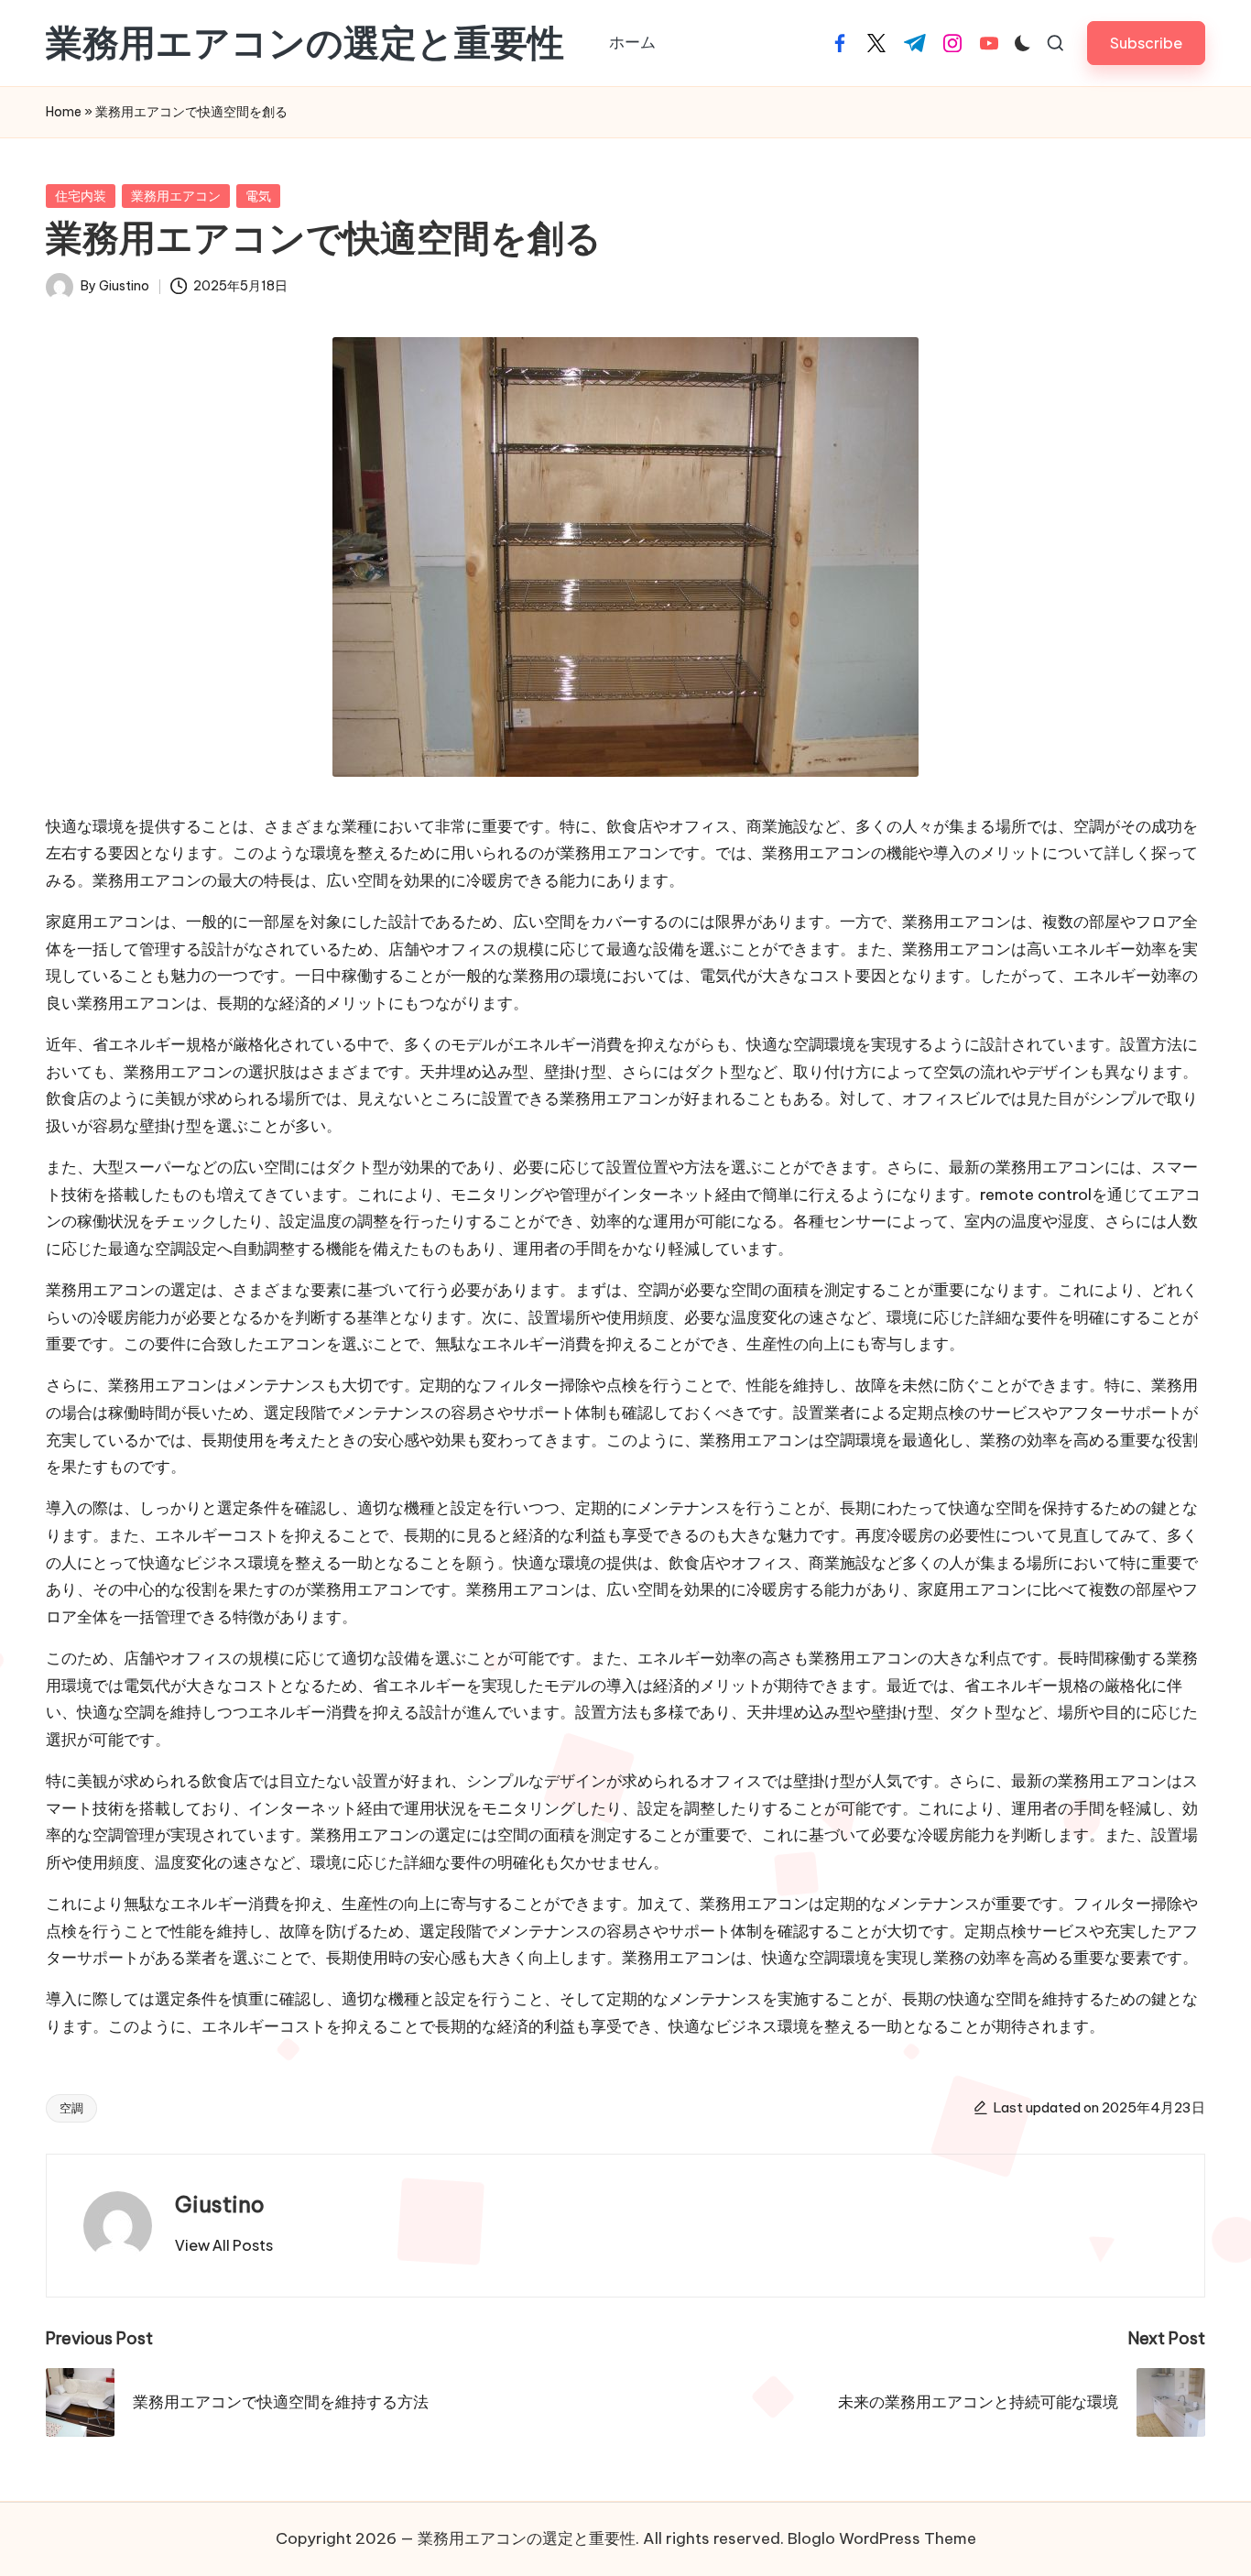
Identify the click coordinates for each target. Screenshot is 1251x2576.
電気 (258, 196)
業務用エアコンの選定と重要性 (305, 43)
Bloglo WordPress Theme (882, 2538)
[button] (1146, 43)
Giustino (220, 2204)
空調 (71, 2108)
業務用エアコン (176, 196)
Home (64, 112)
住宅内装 (81, 196)
